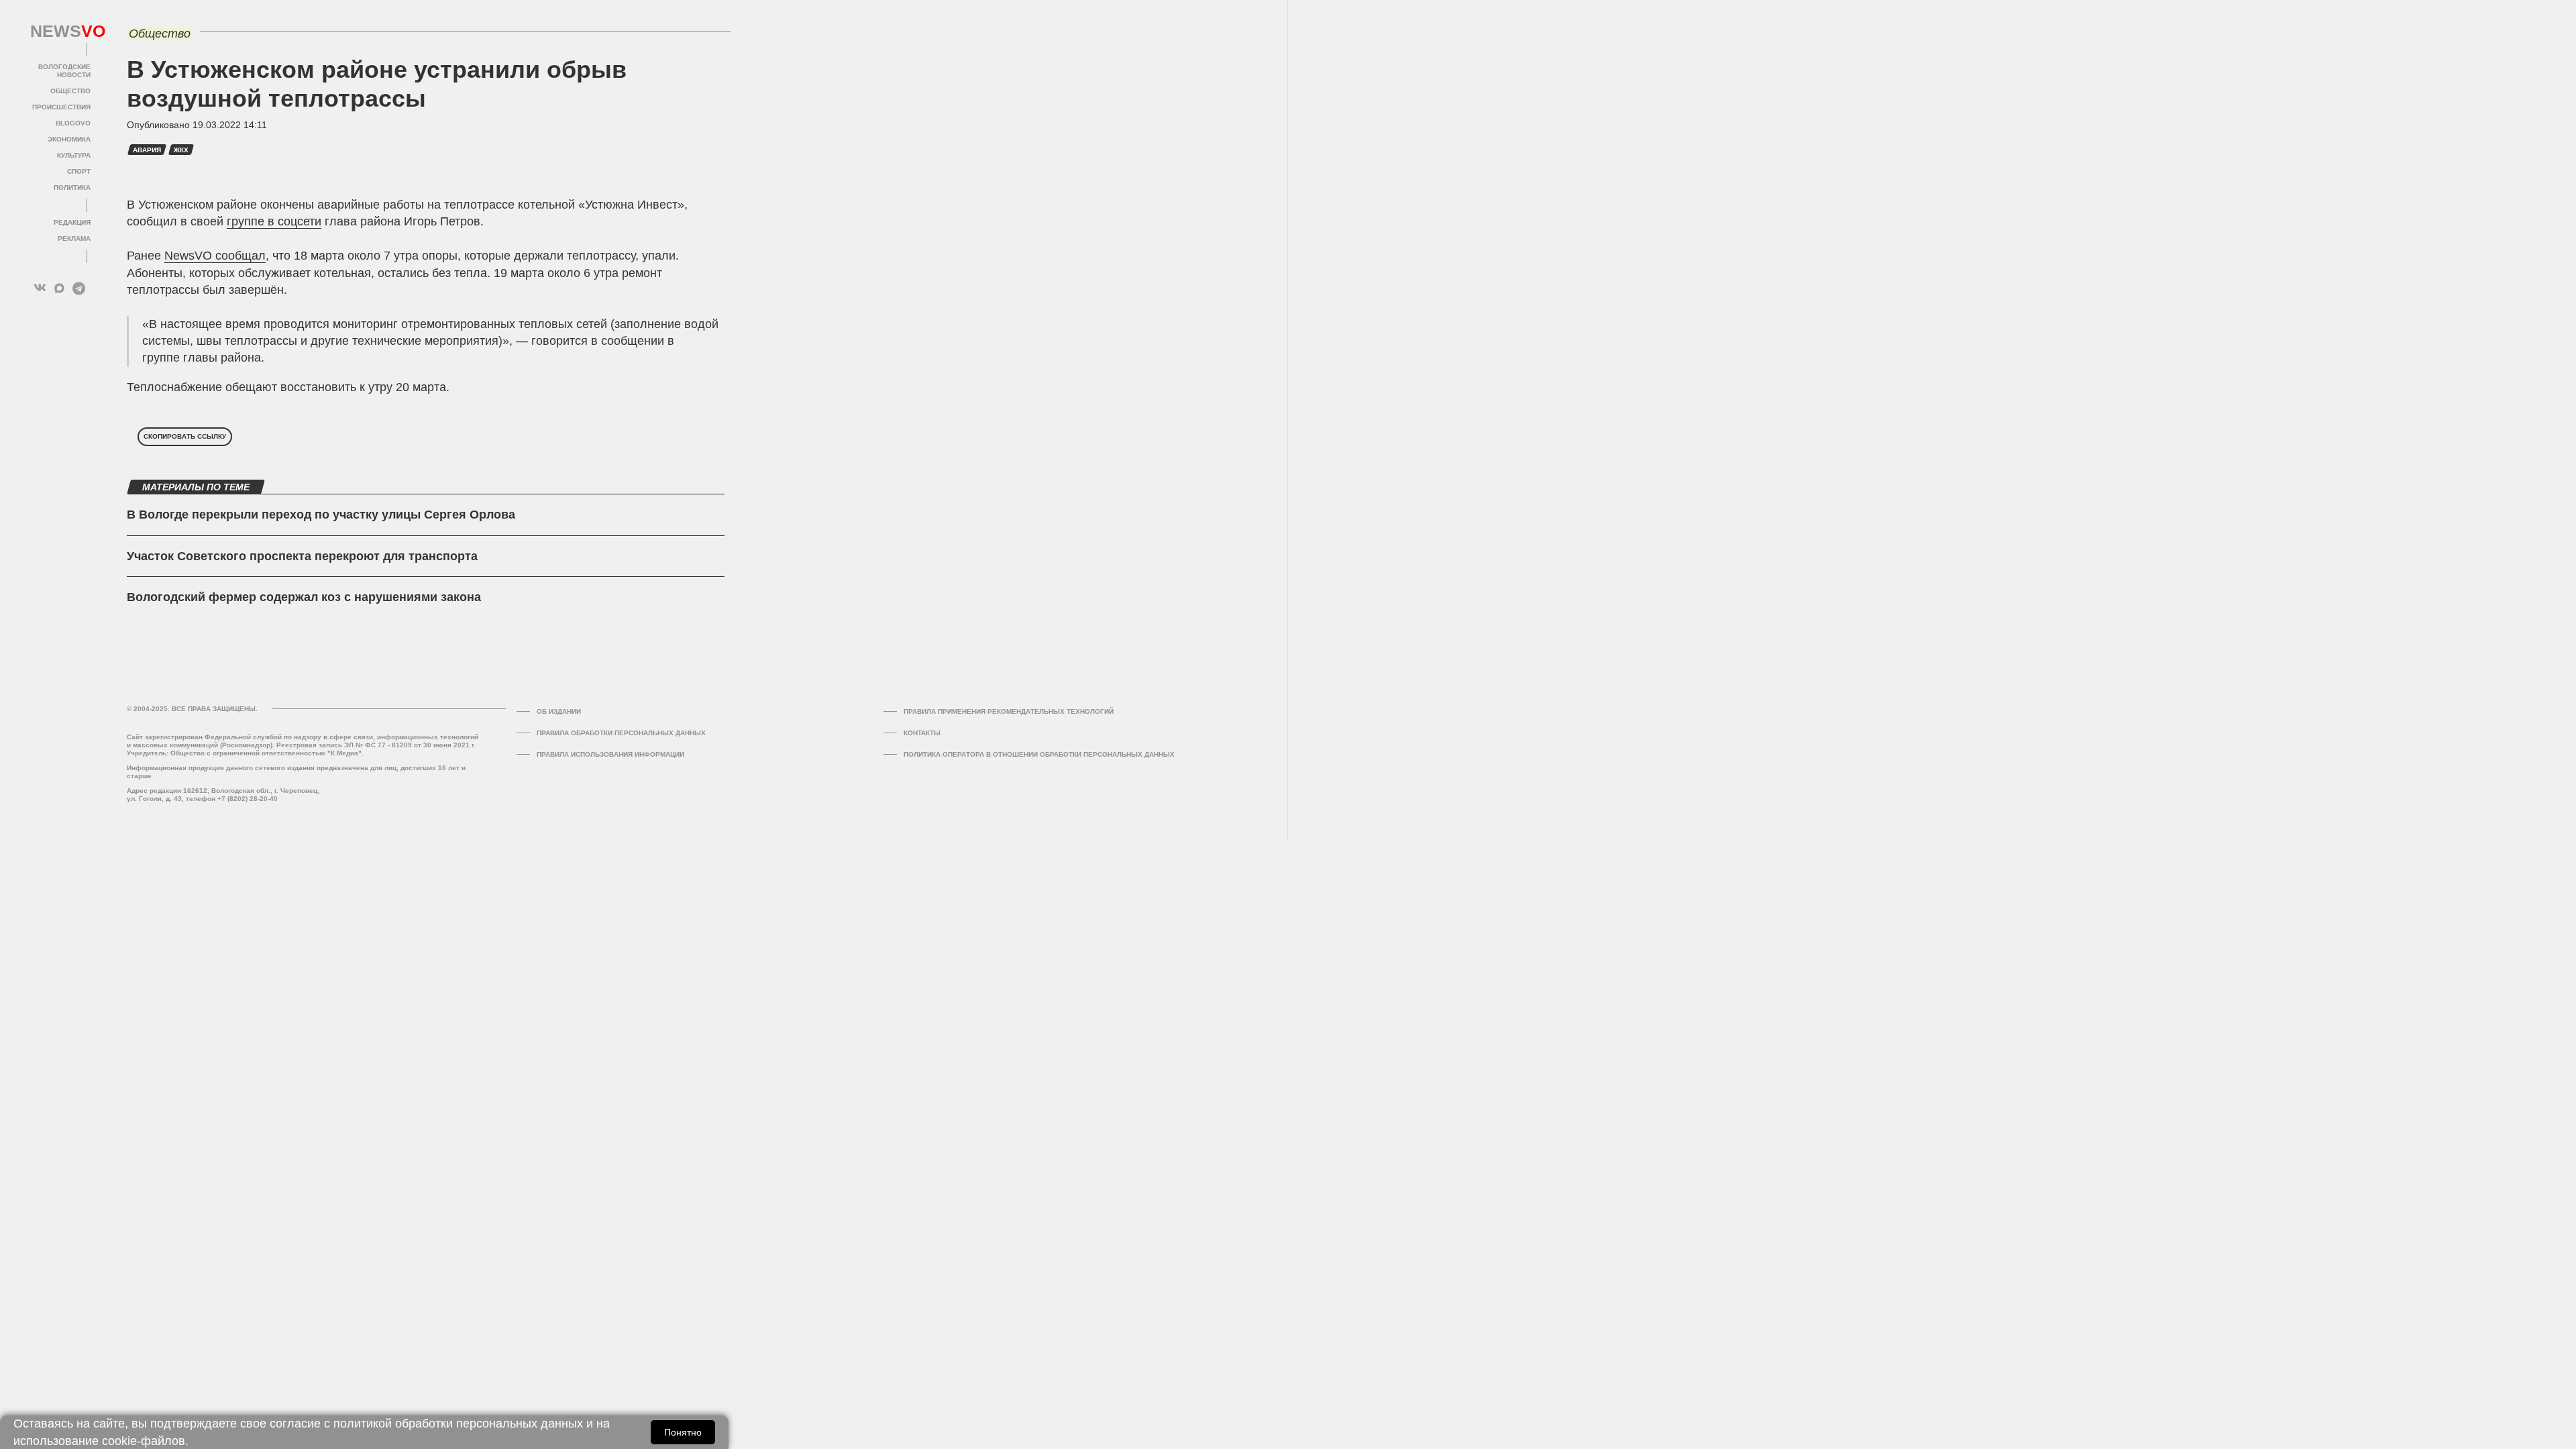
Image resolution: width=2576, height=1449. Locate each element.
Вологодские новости (64, 71)
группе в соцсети (274, 221)
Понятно (683, 1432)
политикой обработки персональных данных (458, 1424)
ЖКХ (181, 150)
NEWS (60, 32)
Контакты (922, 733)
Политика (72, 187)
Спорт (79, 171)
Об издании (559, 711)
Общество (70, 91)
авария (147, 150)
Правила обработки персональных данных (621, 733)
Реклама (74, 238)
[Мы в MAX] (59, 288)
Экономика (69, 139)
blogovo (73, 123)
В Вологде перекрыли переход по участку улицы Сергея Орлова (321, 515)
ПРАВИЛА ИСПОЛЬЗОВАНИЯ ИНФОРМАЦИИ (610, 754)
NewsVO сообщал (215, 256)
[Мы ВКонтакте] (40, 288)
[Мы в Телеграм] (79, 288)
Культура (74, 155)
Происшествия (61, 107)
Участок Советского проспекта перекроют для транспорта (302, 556)
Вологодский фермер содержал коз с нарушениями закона (304, 597)
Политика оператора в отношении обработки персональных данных (1039, 754)
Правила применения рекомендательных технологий (1009, 711)
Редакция (72, 222)
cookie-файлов (144, 1441)
